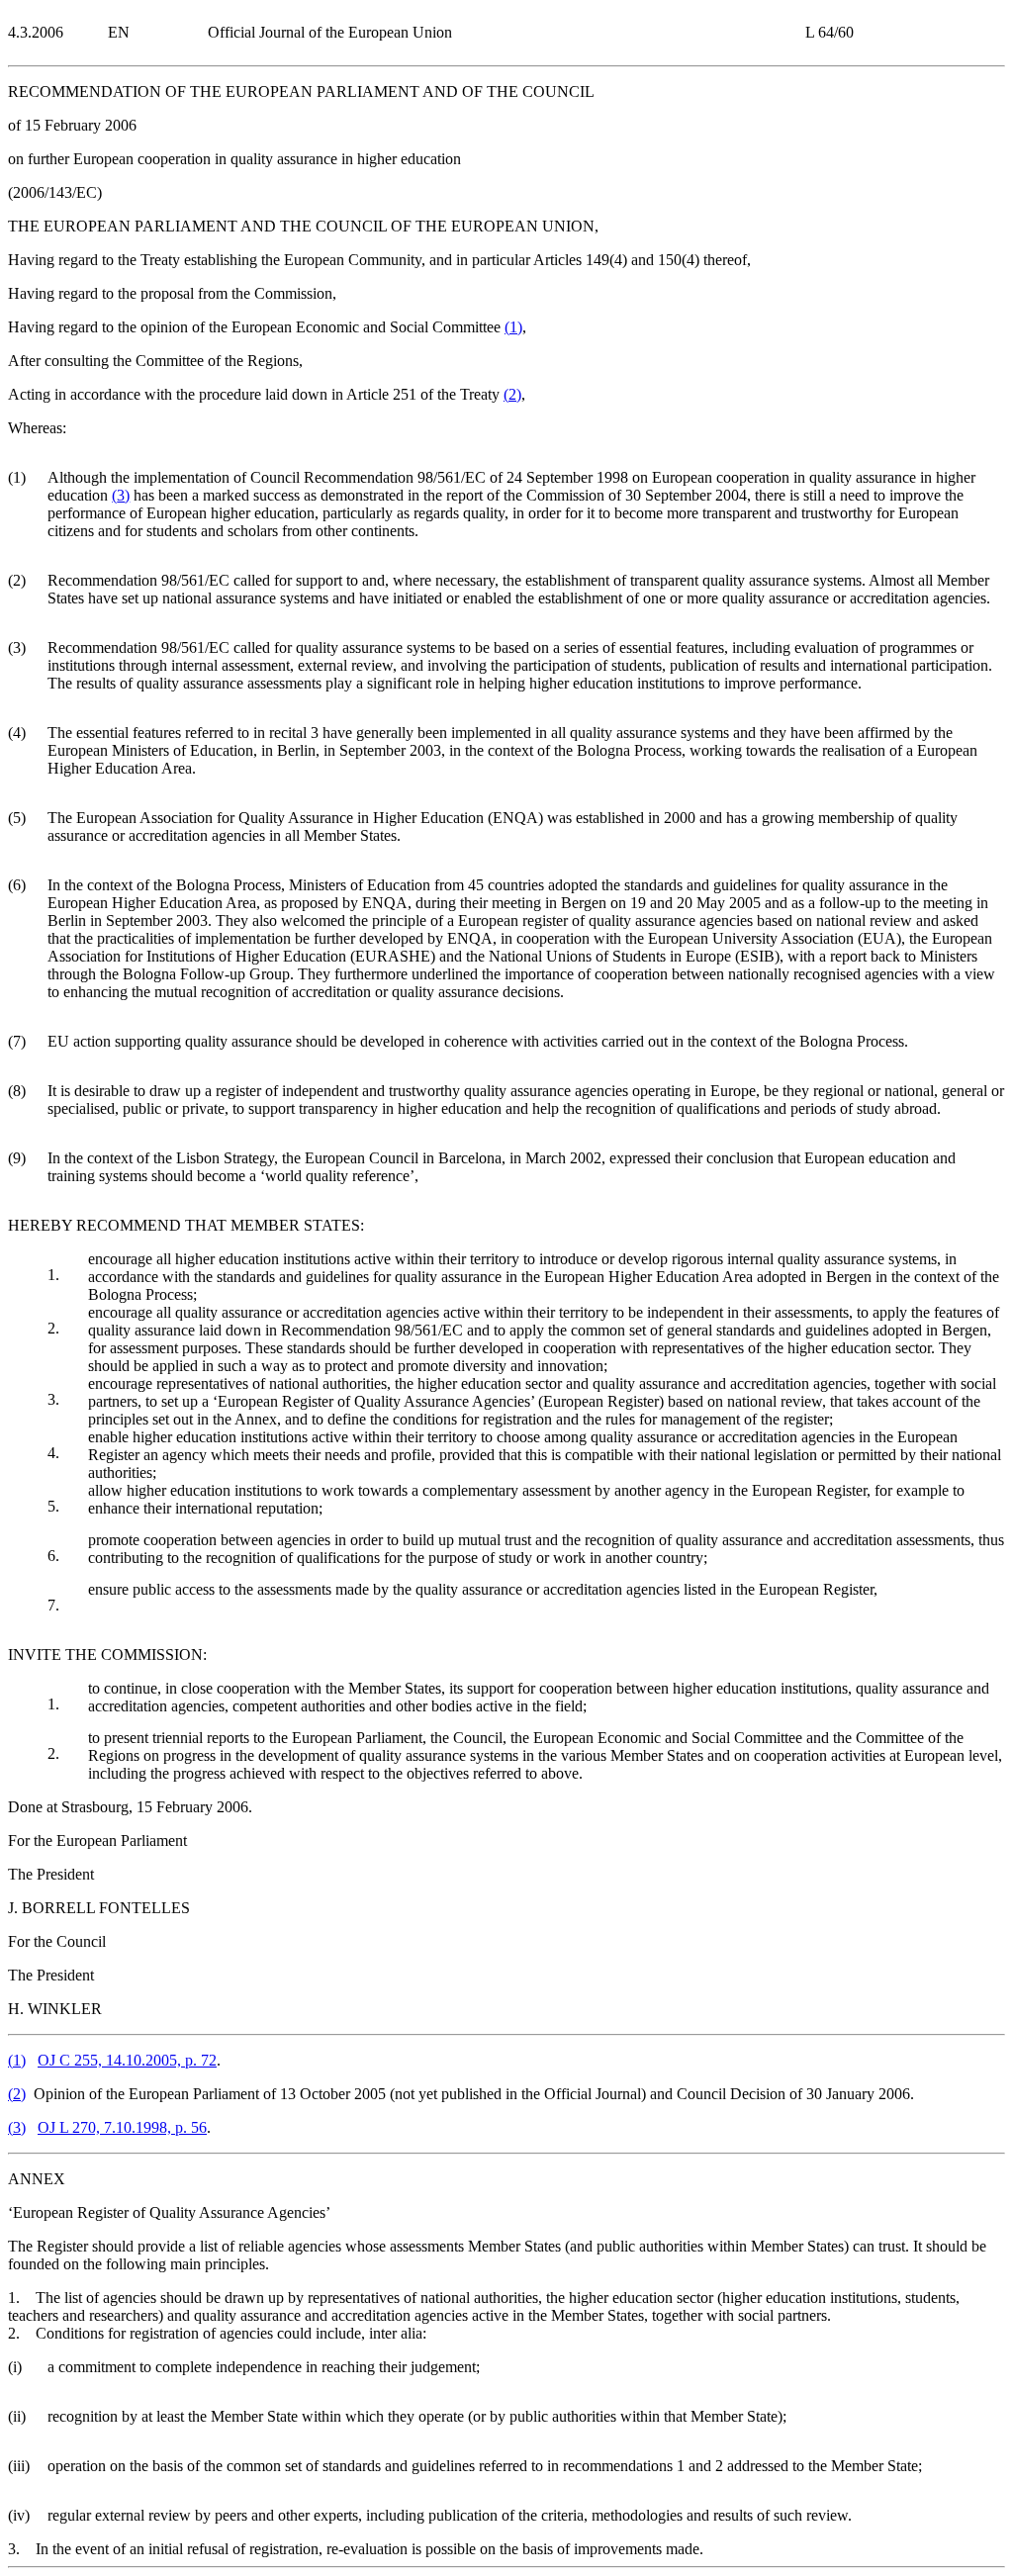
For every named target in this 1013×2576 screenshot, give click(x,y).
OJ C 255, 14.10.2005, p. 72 (127, 2060)
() (513, 327)
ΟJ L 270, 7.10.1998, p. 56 (122, 2127)
